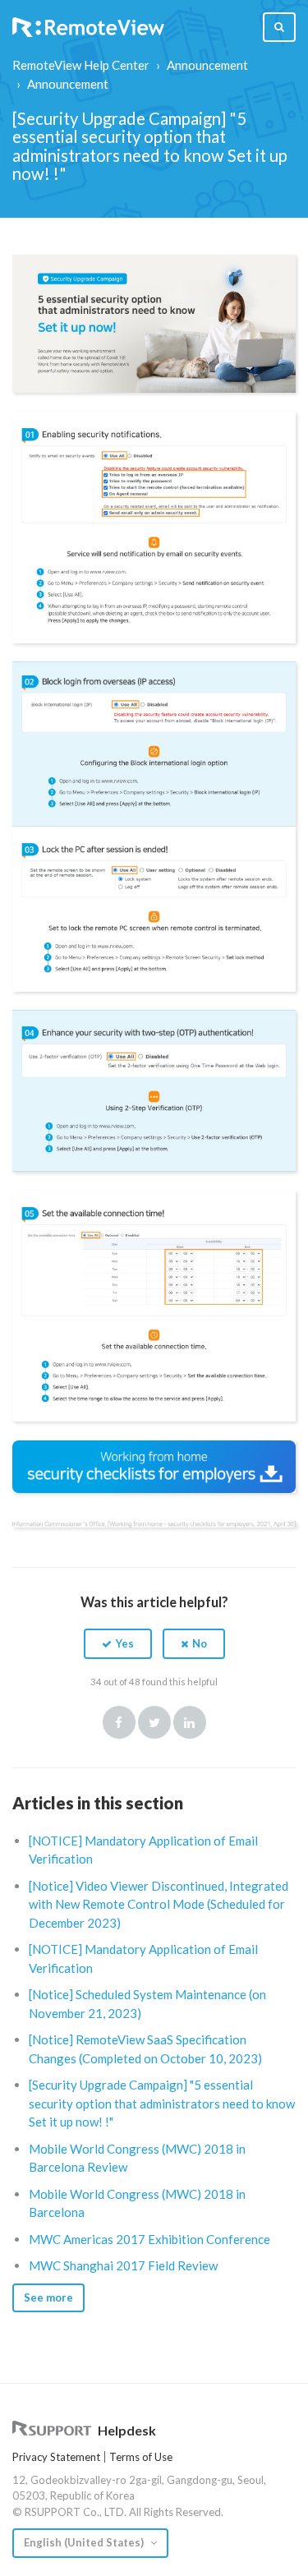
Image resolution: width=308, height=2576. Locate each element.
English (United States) (85, 2542)
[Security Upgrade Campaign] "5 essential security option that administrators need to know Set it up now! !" (162, 2103)
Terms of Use (141, 2457)
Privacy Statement (56, 2457)
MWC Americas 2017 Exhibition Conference (149, 2239)
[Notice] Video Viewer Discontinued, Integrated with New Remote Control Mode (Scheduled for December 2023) (159, 1904)
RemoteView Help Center (81, 65)
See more (48, 2297)
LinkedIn (190, 1722)
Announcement (207, 65)
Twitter (154, 1722)
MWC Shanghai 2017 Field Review (123, 2265)
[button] (118, 1643)
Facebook (119, 1722)
